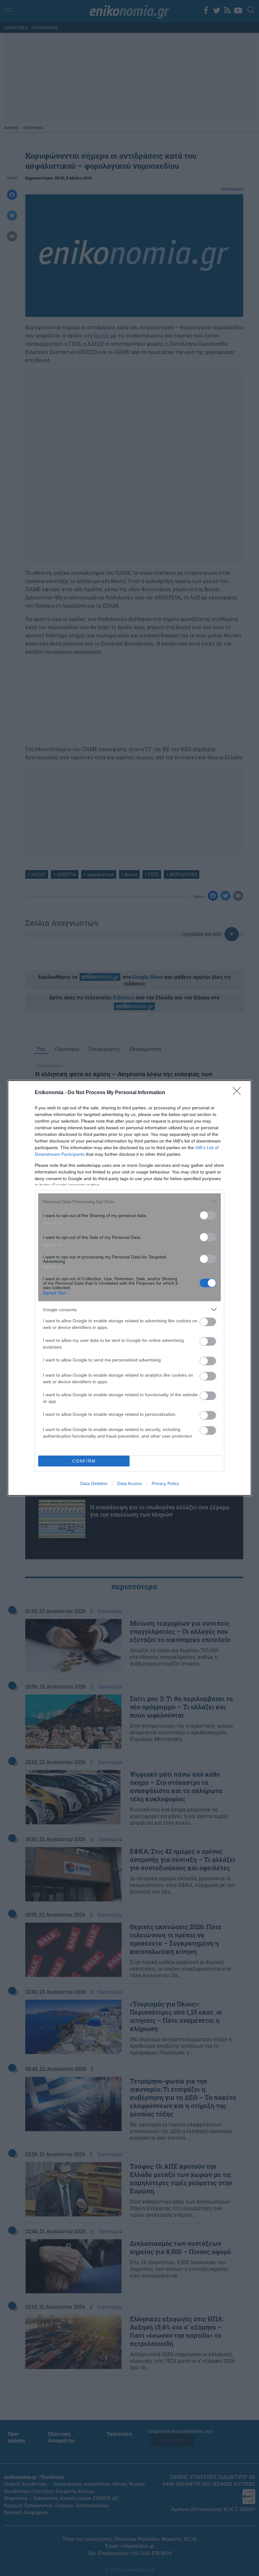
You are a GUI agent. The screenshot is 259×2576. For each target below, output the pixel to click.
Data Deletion (94, 1483)
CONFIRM (84, 1461)
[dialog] (129, 1288)
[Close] (239, 1093)
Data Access (129, 1483)
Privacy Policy (165, 1483)
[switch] (208, 1215)
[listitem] (129, 1201)
